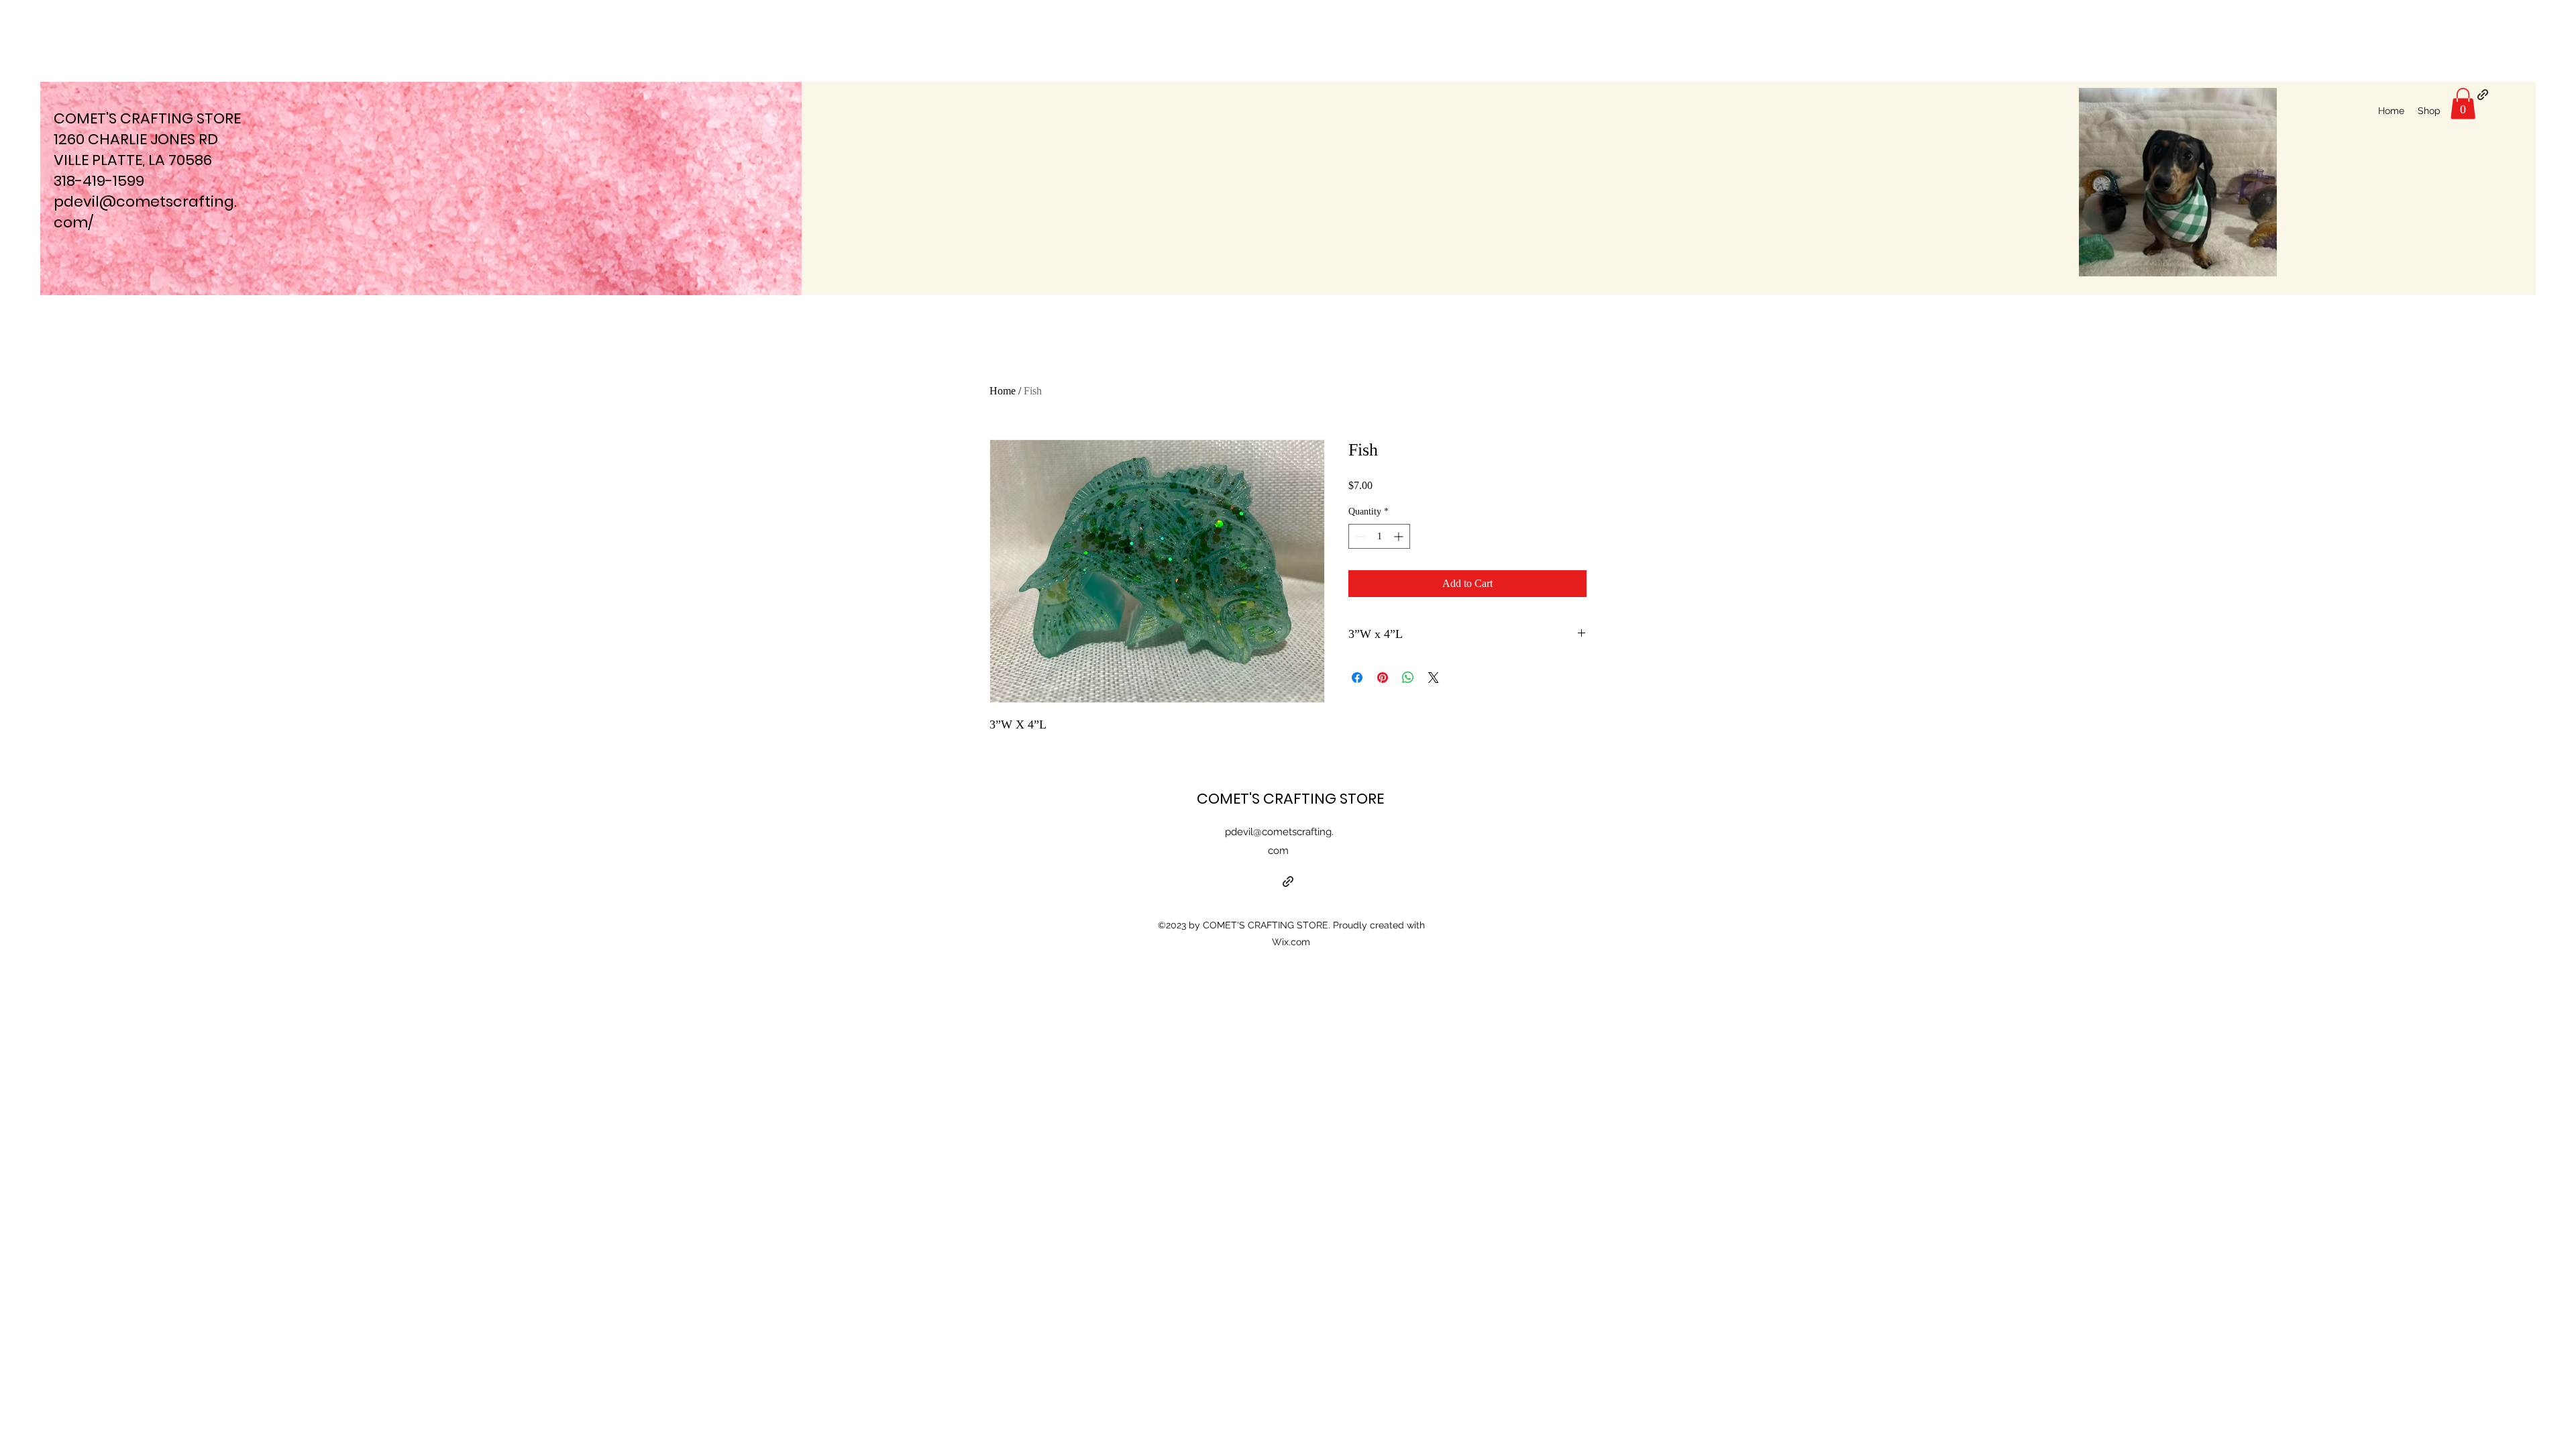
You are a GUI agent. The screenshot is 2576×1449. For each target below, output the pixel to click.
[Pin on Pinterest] (1383, 678)
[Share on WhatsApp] (1408, 678)
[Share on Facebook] (1357, 678)
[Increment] (1400, 536)
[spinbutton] (1379, 536)
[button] (2463, 104)
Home (1003, 391)
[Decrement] (1359, 536)
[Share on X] (1434, 678)
